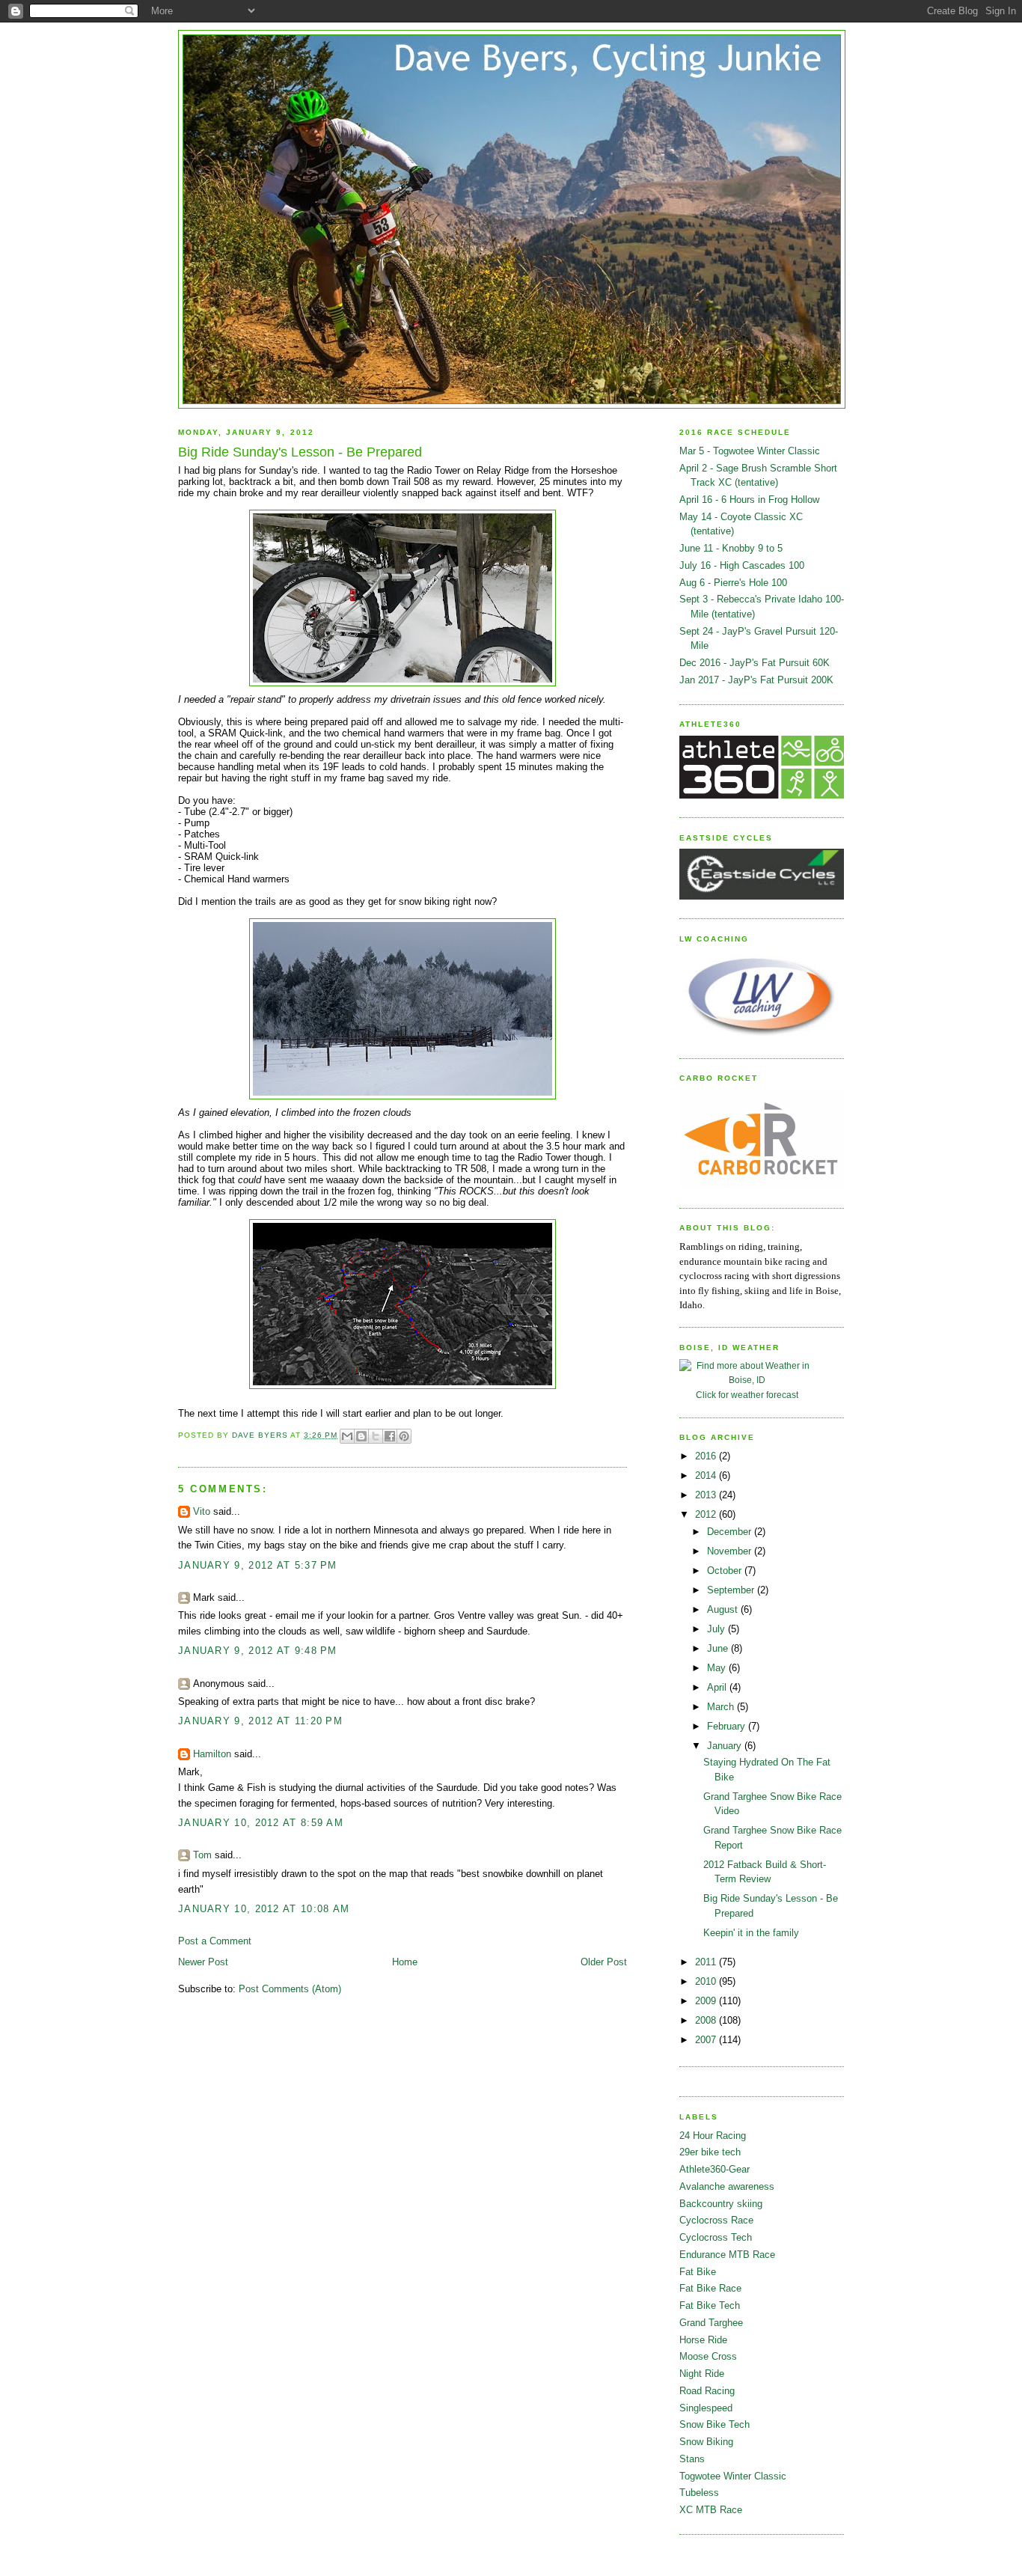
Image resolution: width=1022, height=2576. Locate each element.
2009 (707, 2001)
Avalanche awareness (727, 2186)
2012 (707, 1514)
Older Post (604, 1962)
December (731, 1532)
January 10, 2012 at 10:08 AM (264, 1909)
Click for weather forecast (747, 1395)
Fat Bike (698, 2272)
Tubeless (699, 2493)
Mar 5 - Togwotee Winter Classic (750, 451)
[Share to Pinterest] (404, 1436)
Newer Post (203, 1962)
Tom (202, 1855)
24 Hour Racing (713, 2136)
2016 (707, 1456)
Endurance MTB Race (727, 2255)
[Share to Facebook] (390, 1436)
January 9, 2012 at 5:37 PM (258, 1565)
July (717, 1629)
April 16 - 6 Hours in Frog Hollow (749, 500)
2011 (707, 1962)
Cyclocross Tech (716, 2237)
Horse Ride (703, 2340)
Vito (202, 1511)
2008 (707, 2020)
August (724, 1609)
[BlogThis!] (361, 1436)
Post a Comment (215, 1941)
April (718, 1687)
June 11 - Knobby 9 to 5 (731, 548)
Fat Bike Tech (710, 2305)
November (731, 1551)
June (719, 1648)
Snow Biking (706, 2442)
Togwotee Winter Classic (733, 2476)
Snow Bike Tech (715, 2424)
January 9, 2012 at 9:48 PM (258, 1651)
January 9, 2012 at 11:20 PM (260, 1721)
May (718, 1668)
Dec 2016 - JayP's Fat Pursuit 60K (755, 663)
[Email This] (347, 1436)
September (732, 1590)
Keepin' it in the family (751, 1933)
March (722, 1707)
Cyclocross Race (716, 2220)
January (726, 1746)
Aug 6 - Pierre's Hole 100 (733, 583)
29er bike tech (710, 2152)
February (728, 1726)
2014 (707, 1475)
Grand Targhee (711, 2323)
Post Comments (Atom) (290, 1989)
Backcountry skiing (721, 2204)
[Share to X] (376, 1436)
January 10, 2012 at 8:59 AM (261, 1823)
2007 (707, 2040)
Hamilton (212, 1754)
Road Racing (707, 2391)
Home (405, 1962)
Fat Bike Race (710, 2288)
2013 (707, 1495)
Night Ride (702, 2374)
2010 (707, 1981)
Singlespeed (706, 2408)
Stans (692, 2459)
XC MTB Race (711, 2510)
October (726, 1571)
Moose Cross (708, 2356)
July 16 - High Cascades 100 (742, 565)
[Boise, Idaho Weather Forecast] (747, 1380)
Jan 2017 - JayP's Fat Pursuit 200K (756, 680)
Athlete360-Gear (715, 2169)
